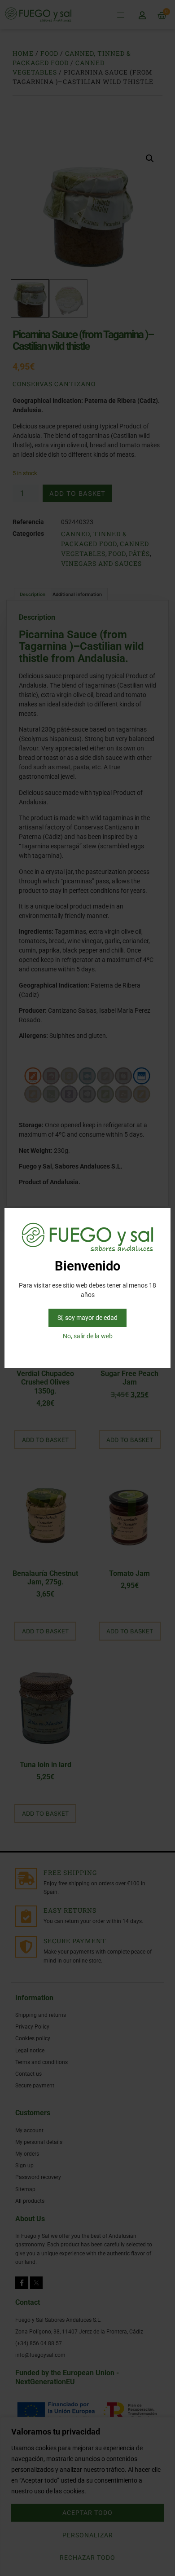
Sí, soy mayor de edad (87, 1318)
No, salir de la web (88, 1336)
